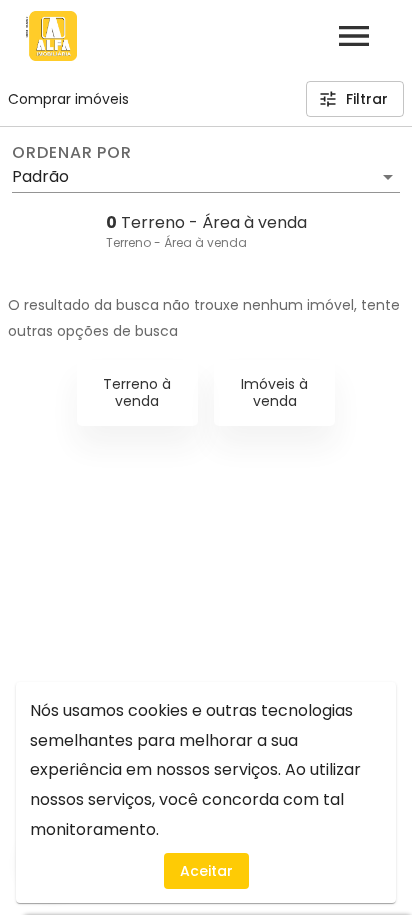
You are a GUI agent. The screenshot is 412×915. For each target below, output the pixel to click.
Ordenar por (72, 153)
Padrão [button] (40, 176)
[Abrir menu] (354, 36)
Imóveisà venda (274, 392)
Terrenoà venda (137, 392)
